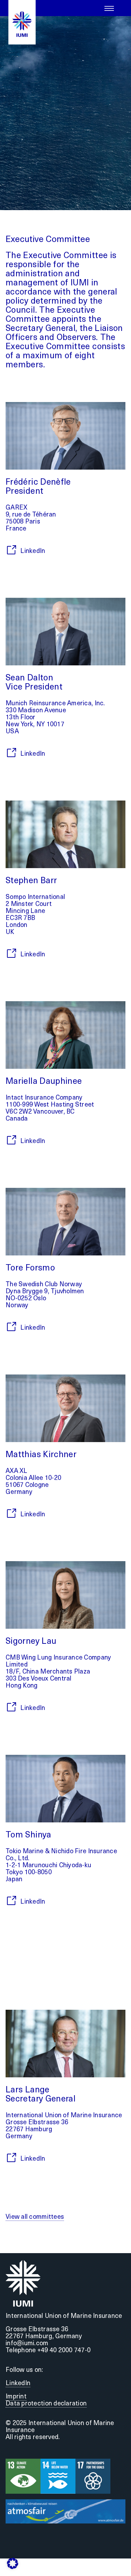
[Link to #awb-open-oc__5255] (109, 8)
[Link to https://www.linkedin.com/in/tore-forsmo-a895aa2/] (11, 1327)
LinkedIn (18, 2384)
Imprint (16, 2397)
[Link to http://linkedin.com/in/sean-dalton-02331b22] (11, 753)
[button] (13, 2563)
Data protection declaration (46, 2404)
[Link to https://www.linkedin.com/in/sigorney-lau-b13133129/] (11, 1707)
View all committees (35, 2217)
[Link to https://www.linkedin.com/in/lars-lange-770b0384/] (11, 2158)
